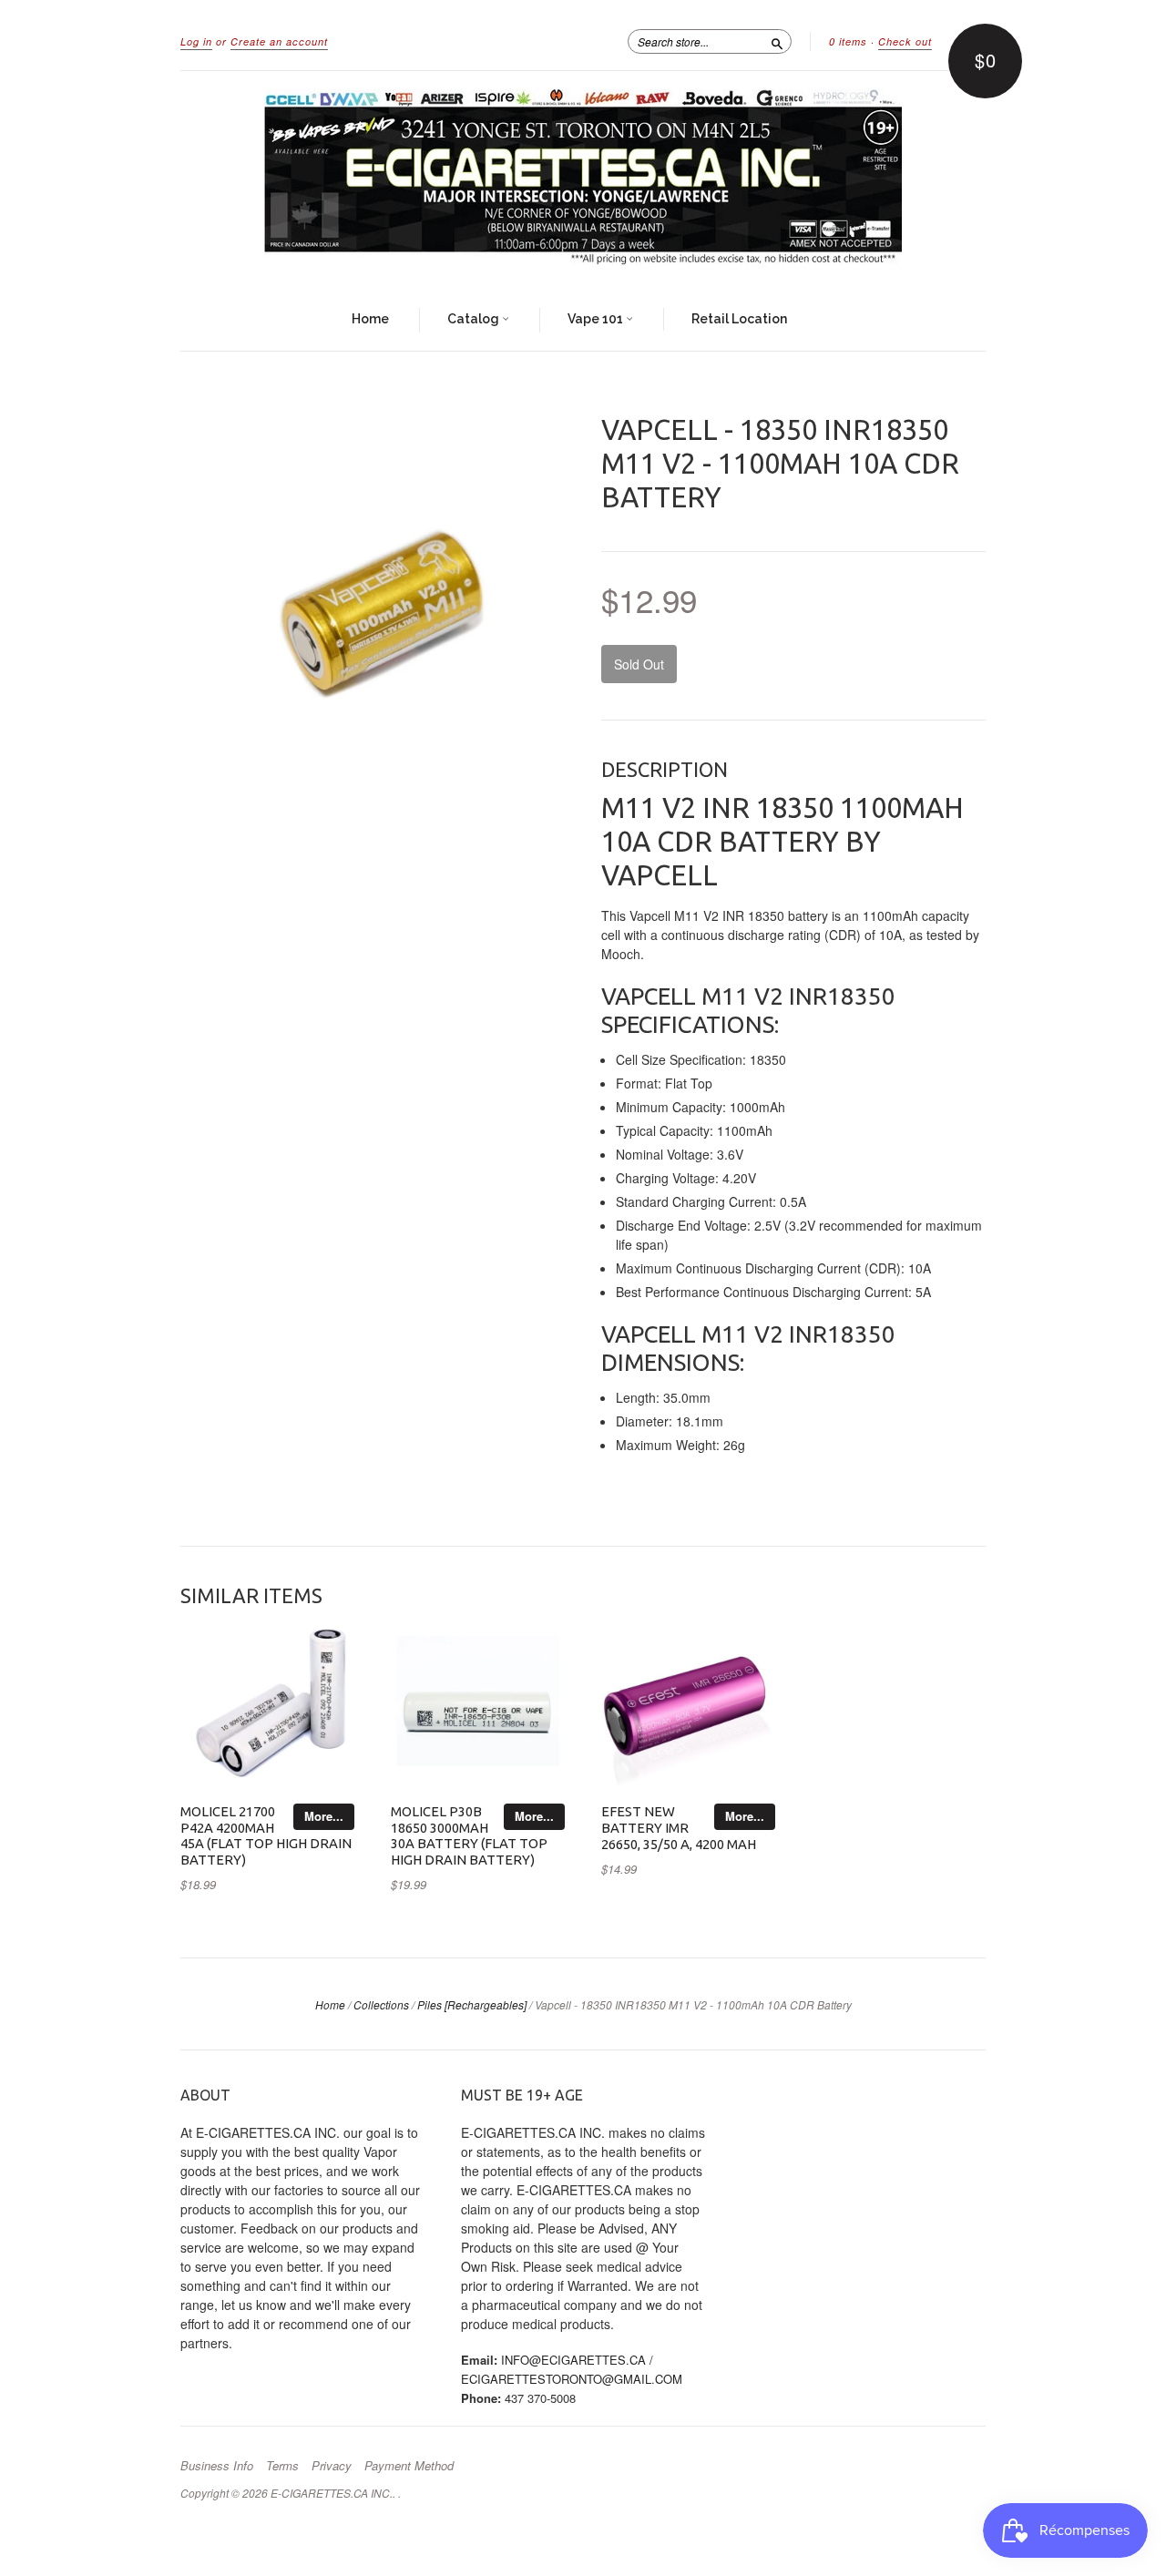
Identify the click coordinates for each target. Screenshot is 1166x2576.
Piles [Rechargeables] (472, 2004)
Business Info (217, 2466)
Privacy (332, 2466)
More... (324, 1816)
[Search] (777, 41)
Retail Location (739, 319)
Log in (196, 41)
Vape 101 (597, 319)
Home (370, 319)
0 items (848, 41)
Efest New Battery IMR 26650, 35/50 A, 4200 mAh (679, 1828)
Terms (282, 2466)
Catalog (475, 319)
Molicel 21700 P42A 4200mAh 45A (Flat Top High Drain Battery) (266, 1835)
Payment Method (409, 2466)
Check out (905, 41)
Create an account (279, 41)
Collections (381, 2004)
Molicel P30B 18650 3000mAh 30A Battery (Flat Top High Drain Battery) (469, 1835)
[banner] (583, 180)
